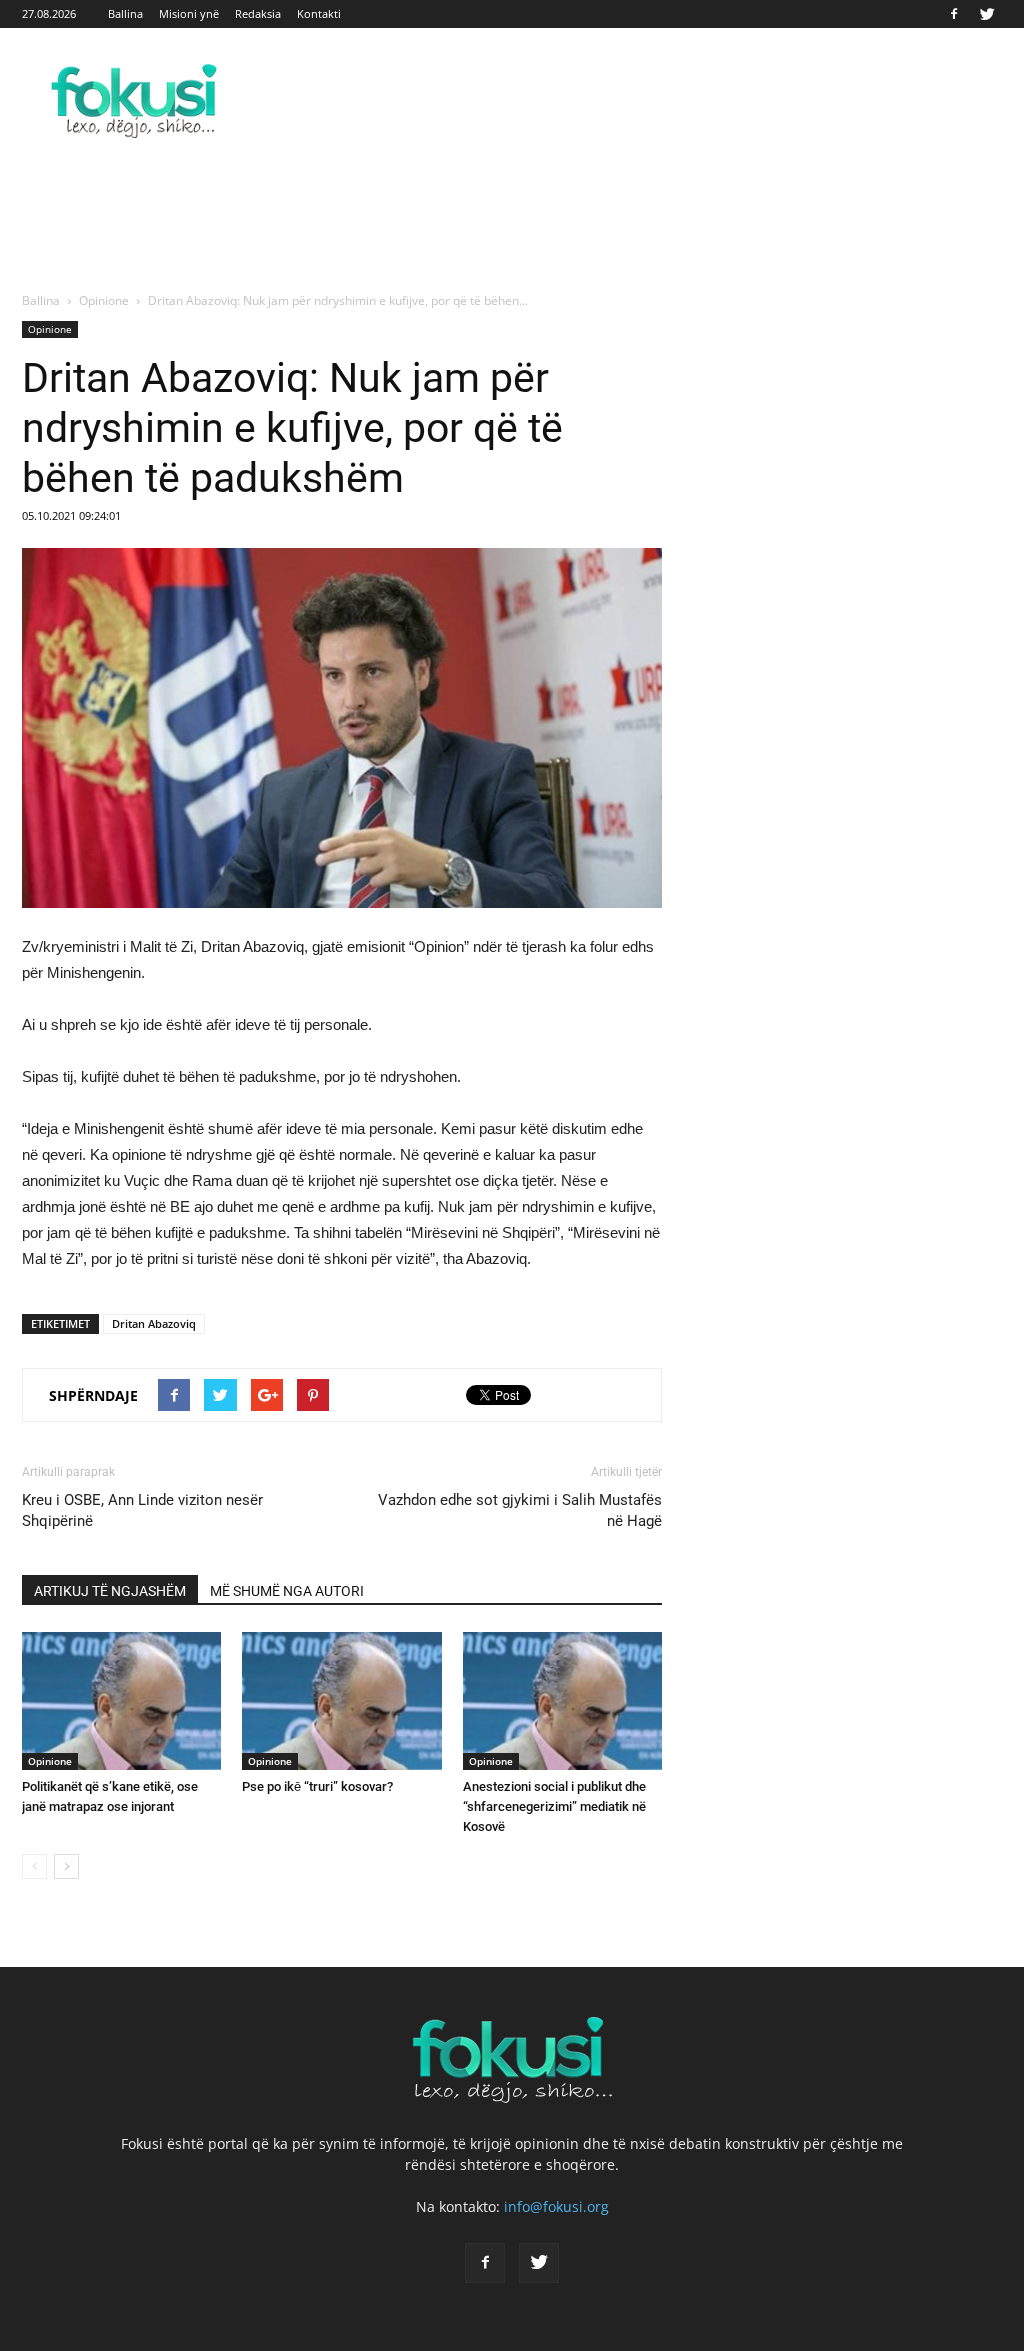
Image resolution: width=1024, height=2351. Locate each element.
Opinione (50, 329)
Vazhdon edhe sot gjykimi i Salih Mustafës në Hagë (520, 1510)
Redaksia (258, 13)
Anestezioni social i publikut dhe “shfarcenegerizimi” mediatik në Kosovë (554, 1806)
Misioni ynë (189, 13)
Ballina (125, 13)
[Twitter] (987, 14)
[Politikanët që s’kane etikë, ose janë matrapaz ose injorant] (121, 1700)
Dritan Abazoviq (154, 1323)
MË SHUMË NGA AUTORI (287, 1591)
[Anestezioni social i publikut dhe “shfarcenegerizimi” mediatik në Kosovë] (562, 1700)
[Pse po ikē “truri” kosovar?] (341, 1700)
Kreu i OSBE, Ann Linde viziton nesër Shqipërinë (142, 1510)
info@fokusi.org (556, 2206)
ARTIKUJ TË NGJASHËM (110, 1591)
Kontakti (319, 13)
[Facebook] (954, 14)
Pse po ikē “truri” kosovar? (317, 1786)
